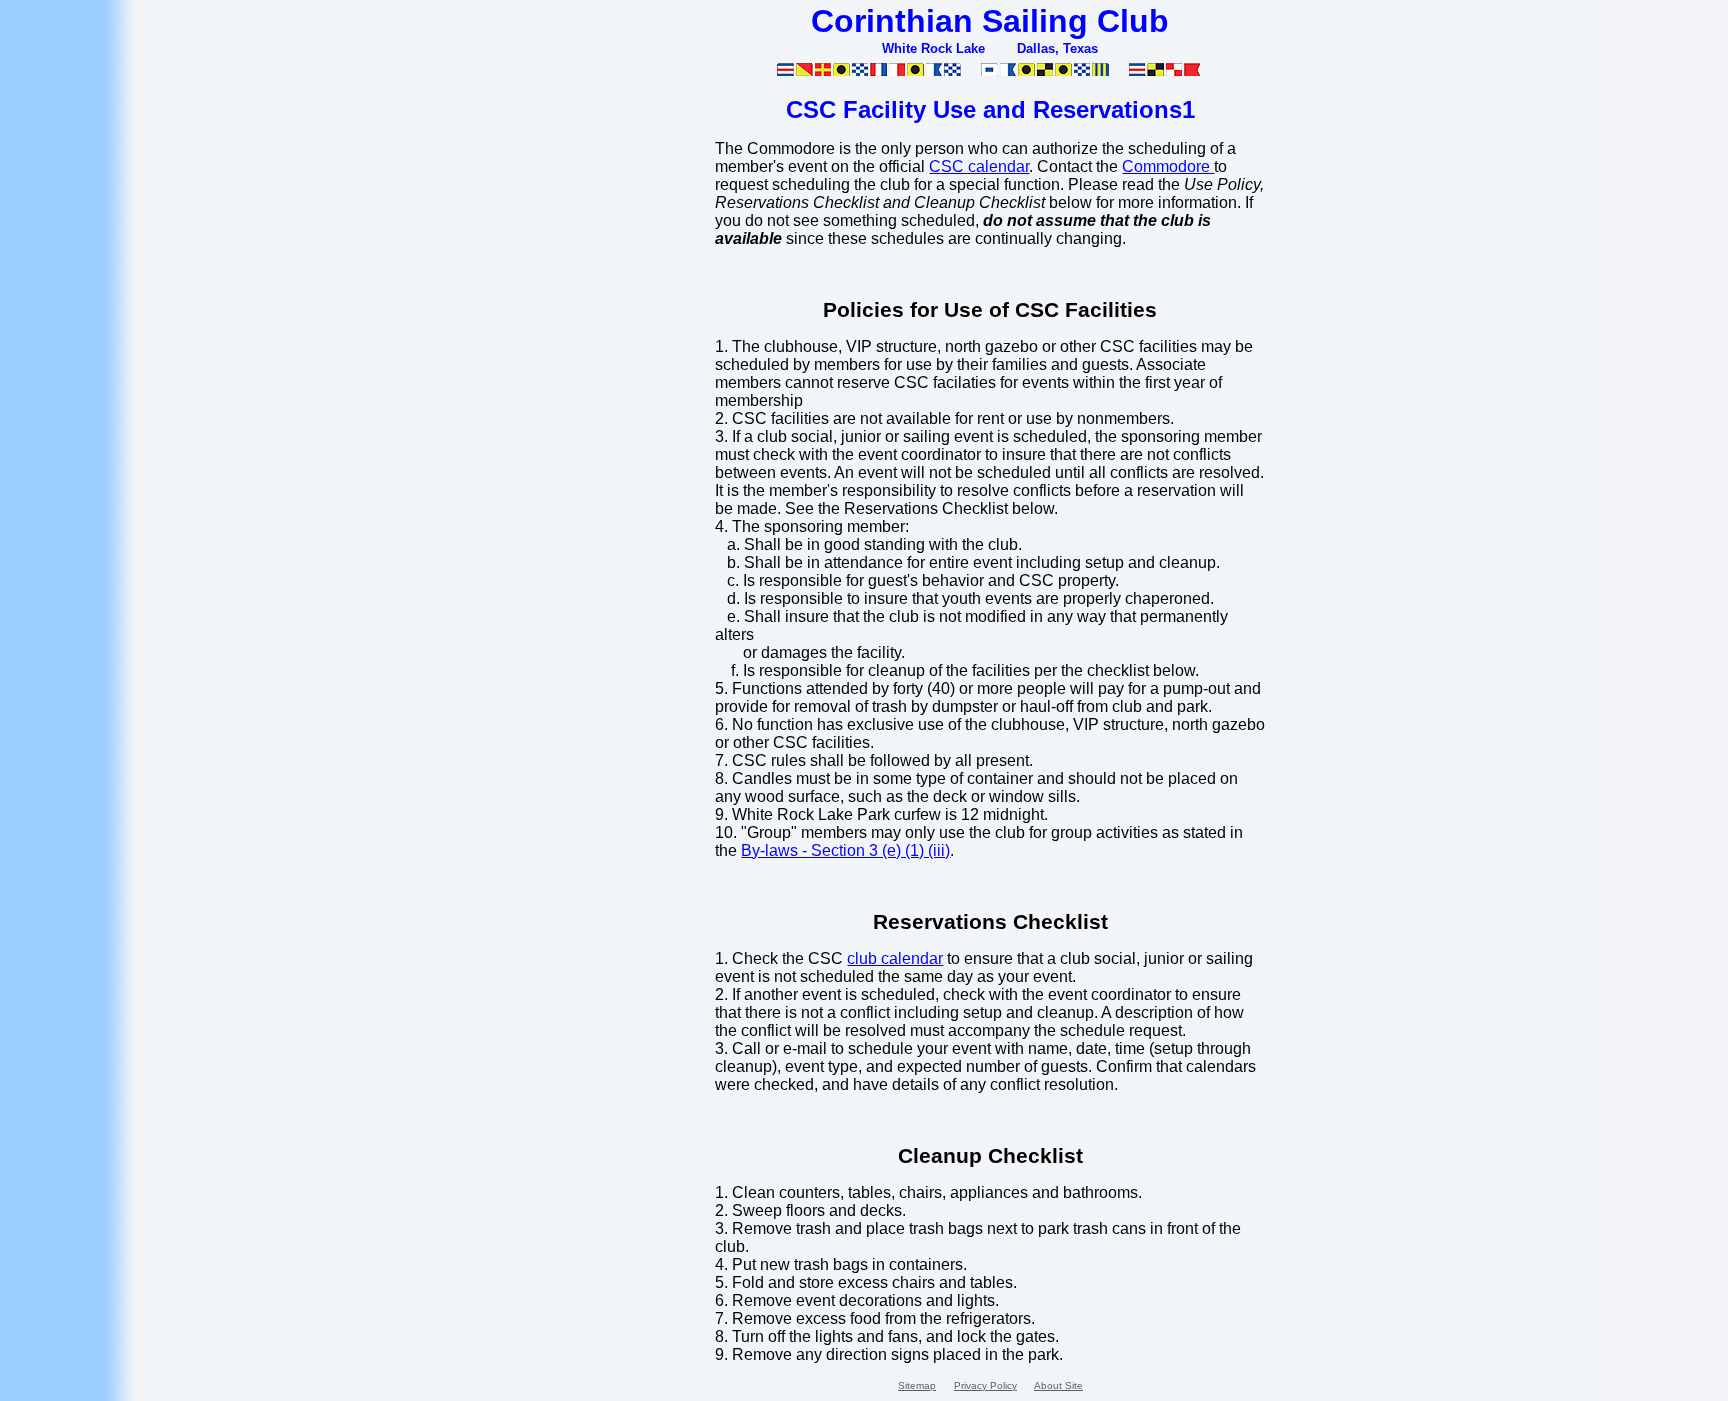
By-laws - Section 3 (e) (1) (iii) (845, 850)
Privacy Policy (985, 1385)
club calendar (895, 958)
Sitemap (917, 1385)
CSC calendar (979, 166)
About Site (1058, 1385)
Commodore (1168, 166)
